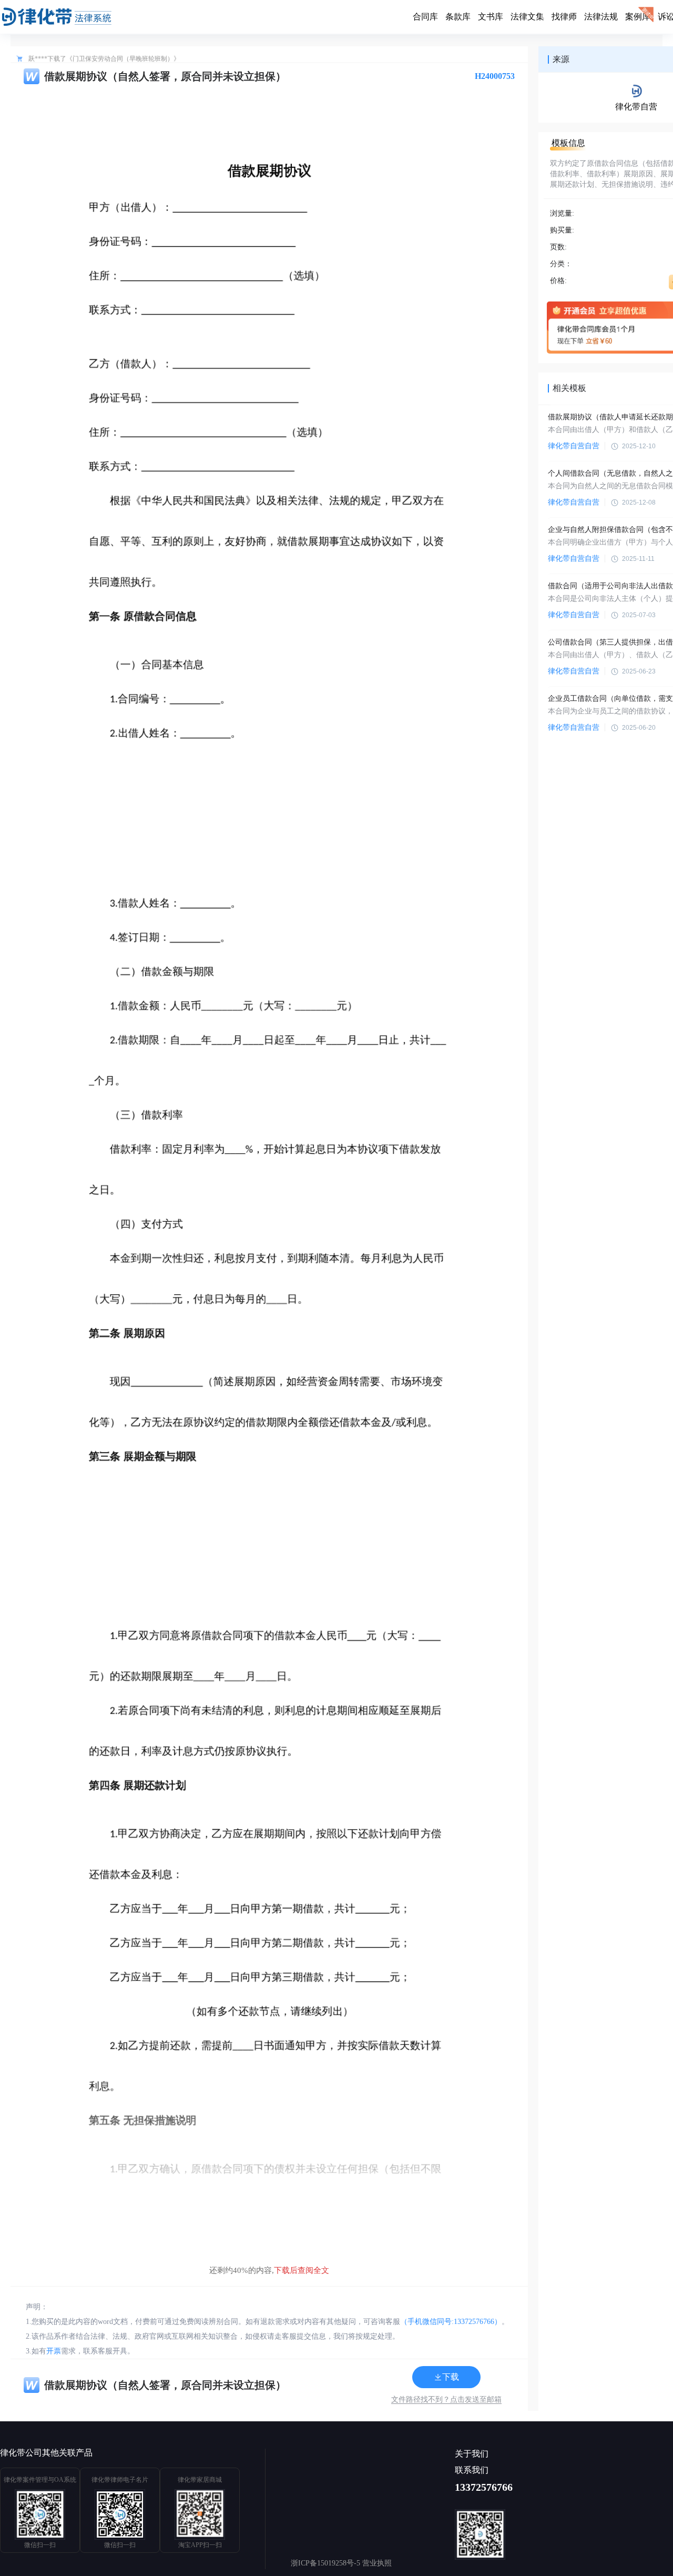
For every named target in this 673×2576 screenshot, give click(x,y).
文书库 (491, 17)
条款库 (458, 17)
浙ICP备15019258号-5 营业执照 (341, 2563)
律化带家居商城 (200, 2480)
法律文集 (527, 17)
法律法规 (601, 17)
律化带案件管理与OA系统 (40, 2480)
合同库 (425, 17)
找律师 (564, 17)
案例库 (638, 17)
